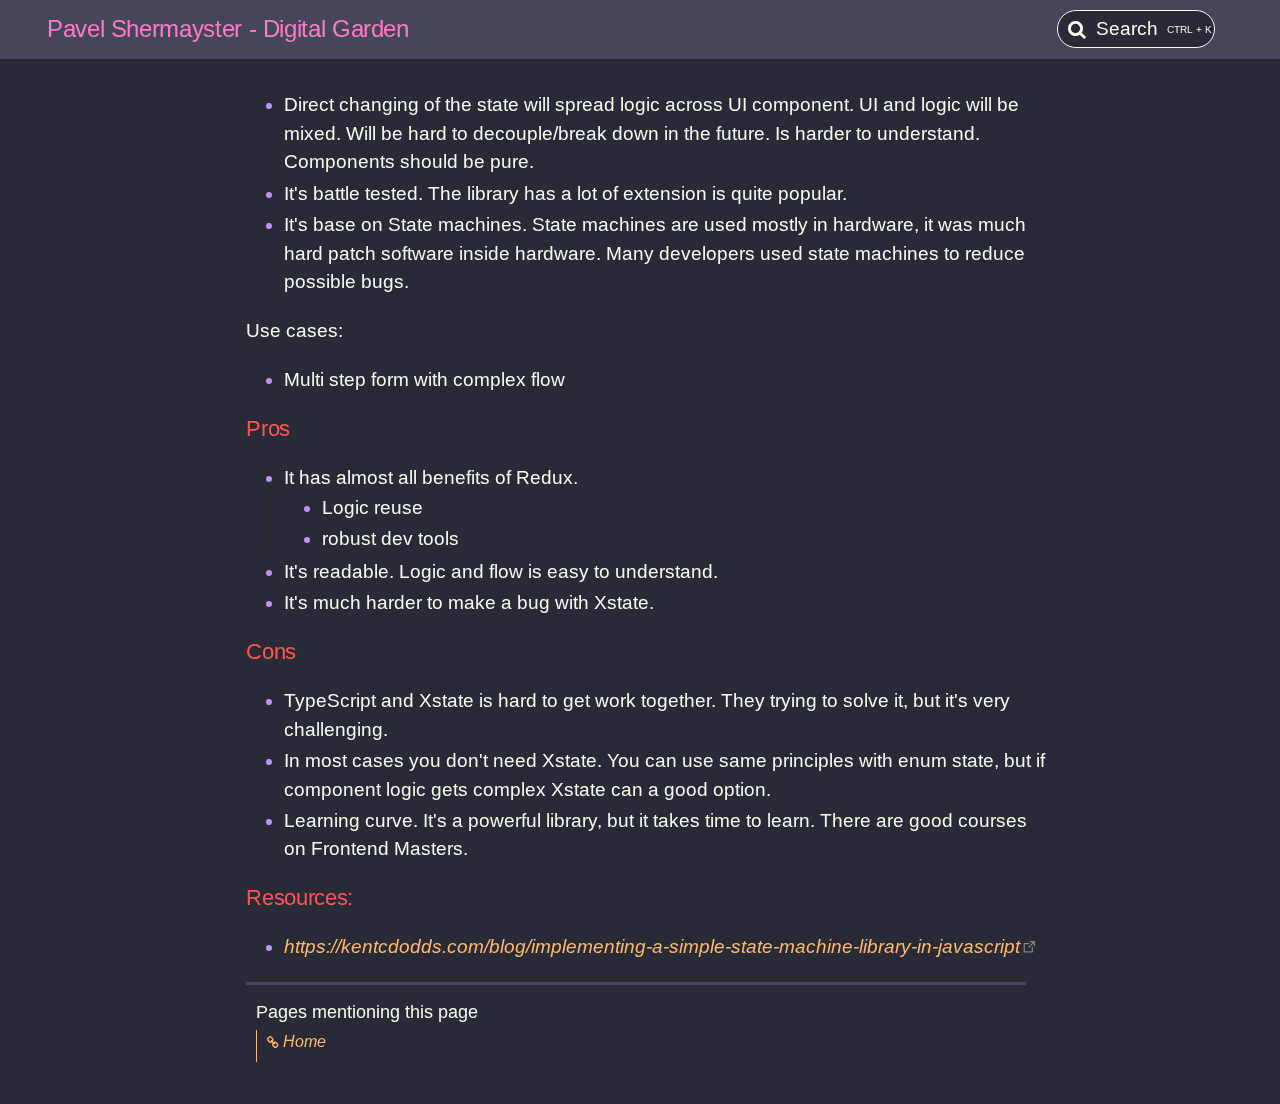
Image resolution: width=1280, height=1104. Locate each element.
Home (304, 1041)
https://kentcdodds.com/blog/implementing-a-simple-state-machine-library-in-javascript (652, 946)
